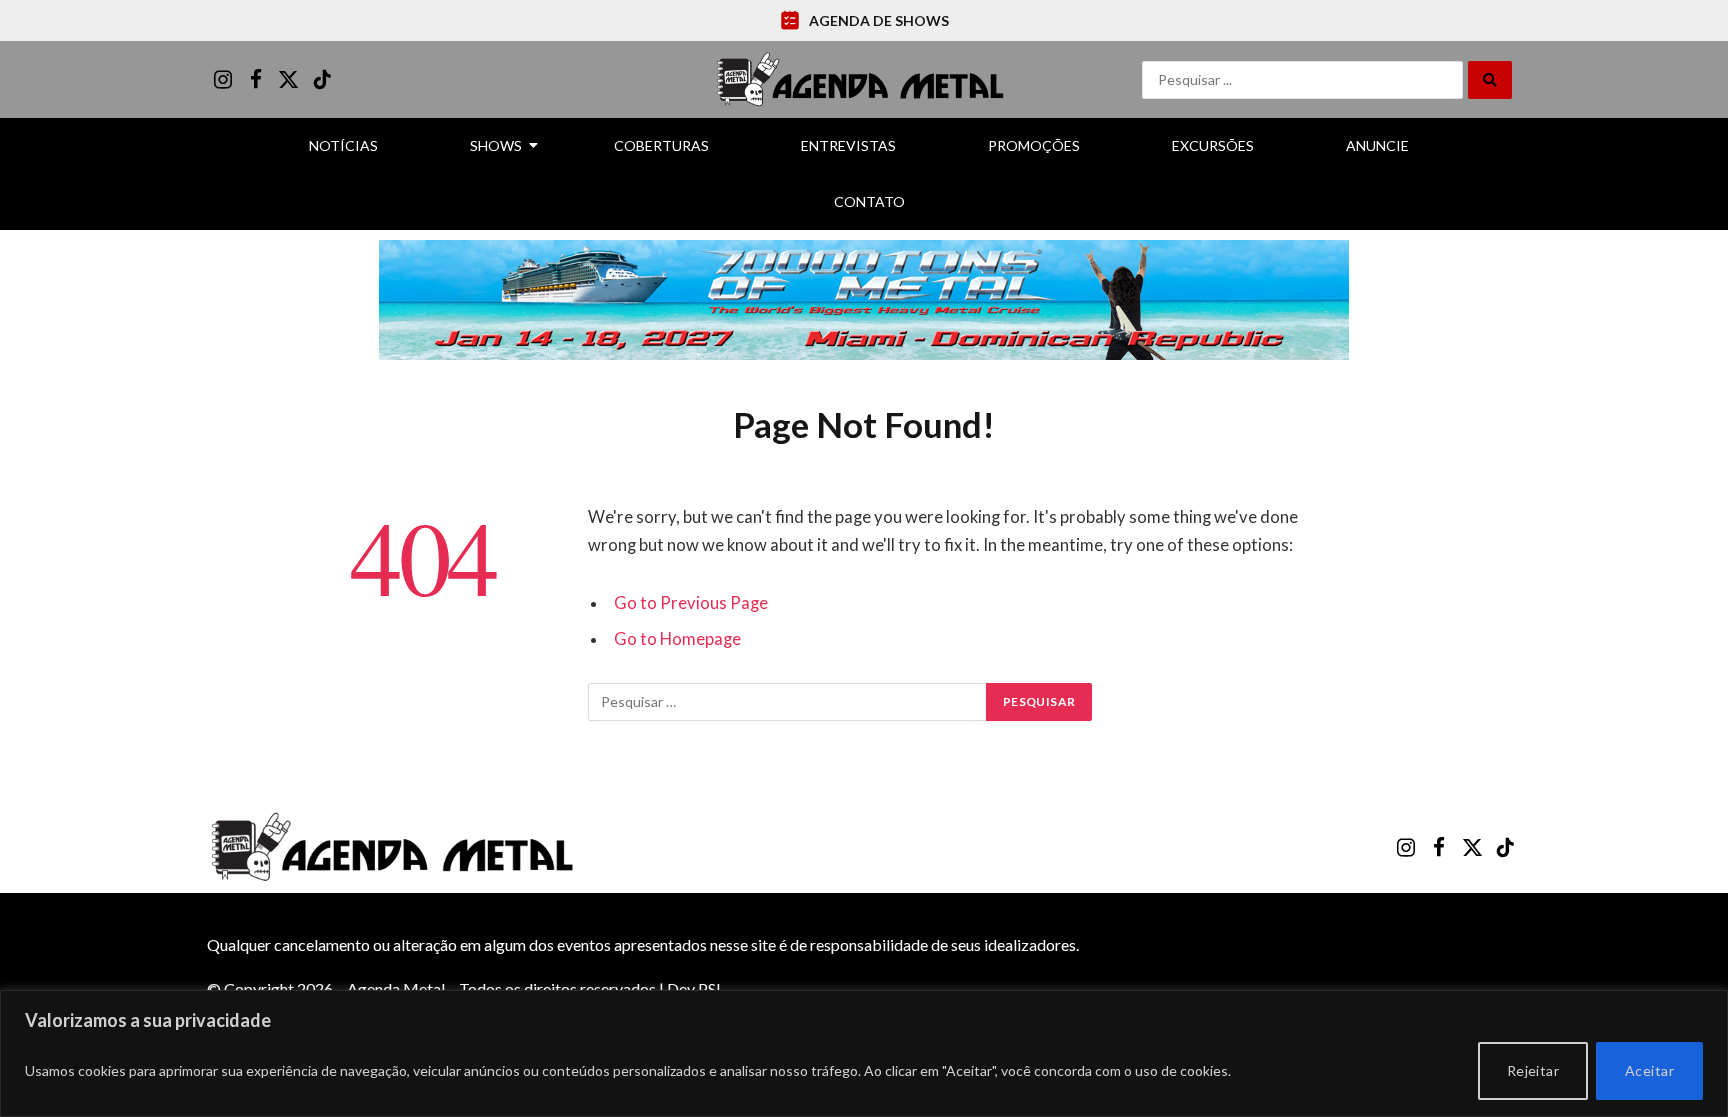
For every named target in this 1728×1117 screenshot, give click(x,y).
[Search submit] (1490, 80)
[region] (864, 1053)
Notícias (343, 145)
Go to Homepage (677, 639)
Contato (869, 201)
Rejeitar (1533, 1070)
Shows (496, 145)
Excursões (1213, 145)
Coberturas (661, 145)
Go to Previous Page (691, 603)
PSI (709, 988)
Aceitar (1649, 1070)
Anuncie (1377, 145)
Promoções (1034, 145)
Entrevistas (848, 145)
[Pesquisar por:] (788, 702)
